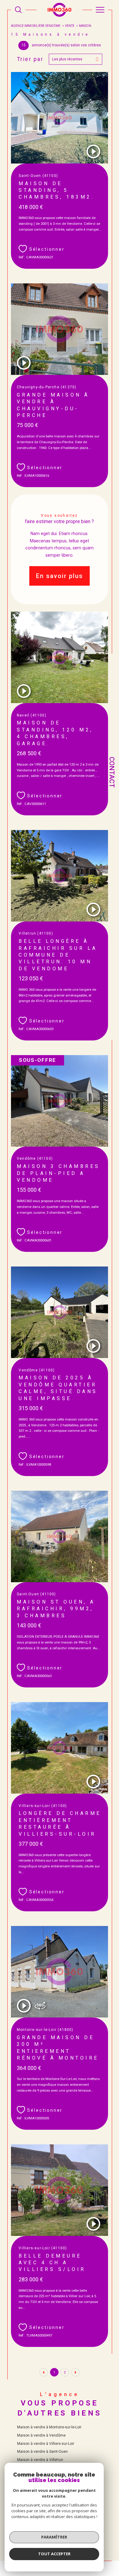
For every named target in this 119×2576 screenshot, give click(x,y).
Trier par (30, 59)
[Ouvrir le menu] (100, 10)
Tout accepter (54, 2554)
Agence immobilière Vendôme (36, 26)
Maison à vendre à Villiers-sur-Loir (46, 2444)
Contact (112, 772)
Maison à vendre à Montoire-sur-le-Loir (49, 2427)
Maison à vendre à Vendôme (41, 2435)
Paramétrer (54, 2537)
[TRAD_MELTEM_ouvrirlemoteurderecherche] (18, 10)
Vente (70, 26)
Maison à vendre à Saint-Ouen (42, 2452)
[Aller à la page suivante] (75, 2372)
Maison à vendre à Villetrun (40, 2460)
